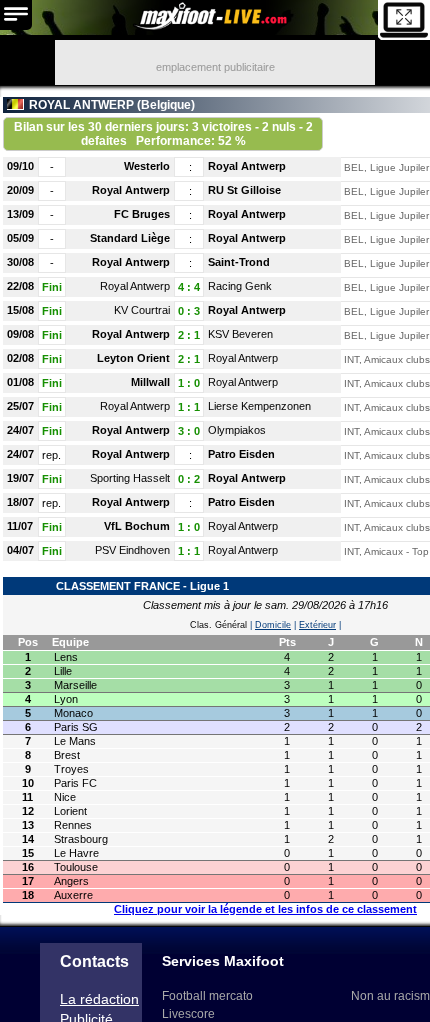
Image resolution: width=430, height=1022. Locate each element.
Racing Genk (240, 286)
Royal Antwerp (247, 166)
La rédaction (99, 999)
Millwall (150, 382)
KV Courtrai (142, 310)
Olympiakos (237, 430)
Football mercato (207, 996)
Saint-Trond (239, 262)
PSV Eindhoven (132, 550)
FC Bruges (142, 214)
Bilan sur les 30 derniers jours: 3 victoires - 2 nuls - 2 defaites (163, 134)
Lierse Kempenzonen (259, 406)
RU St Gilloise (244, 190)
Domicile (273, 625)
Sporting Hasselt (130, 478)
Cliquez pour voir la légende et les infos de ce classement (265, 909)
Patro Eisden (241, 454)
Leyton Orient (133, 358)
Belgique (166, 105)
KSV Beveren (240, 334)
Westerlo (147, 166)
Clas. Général (218, 625)
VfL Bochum (137, 526)
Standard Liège (130, 238)
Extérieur (317, 625)
